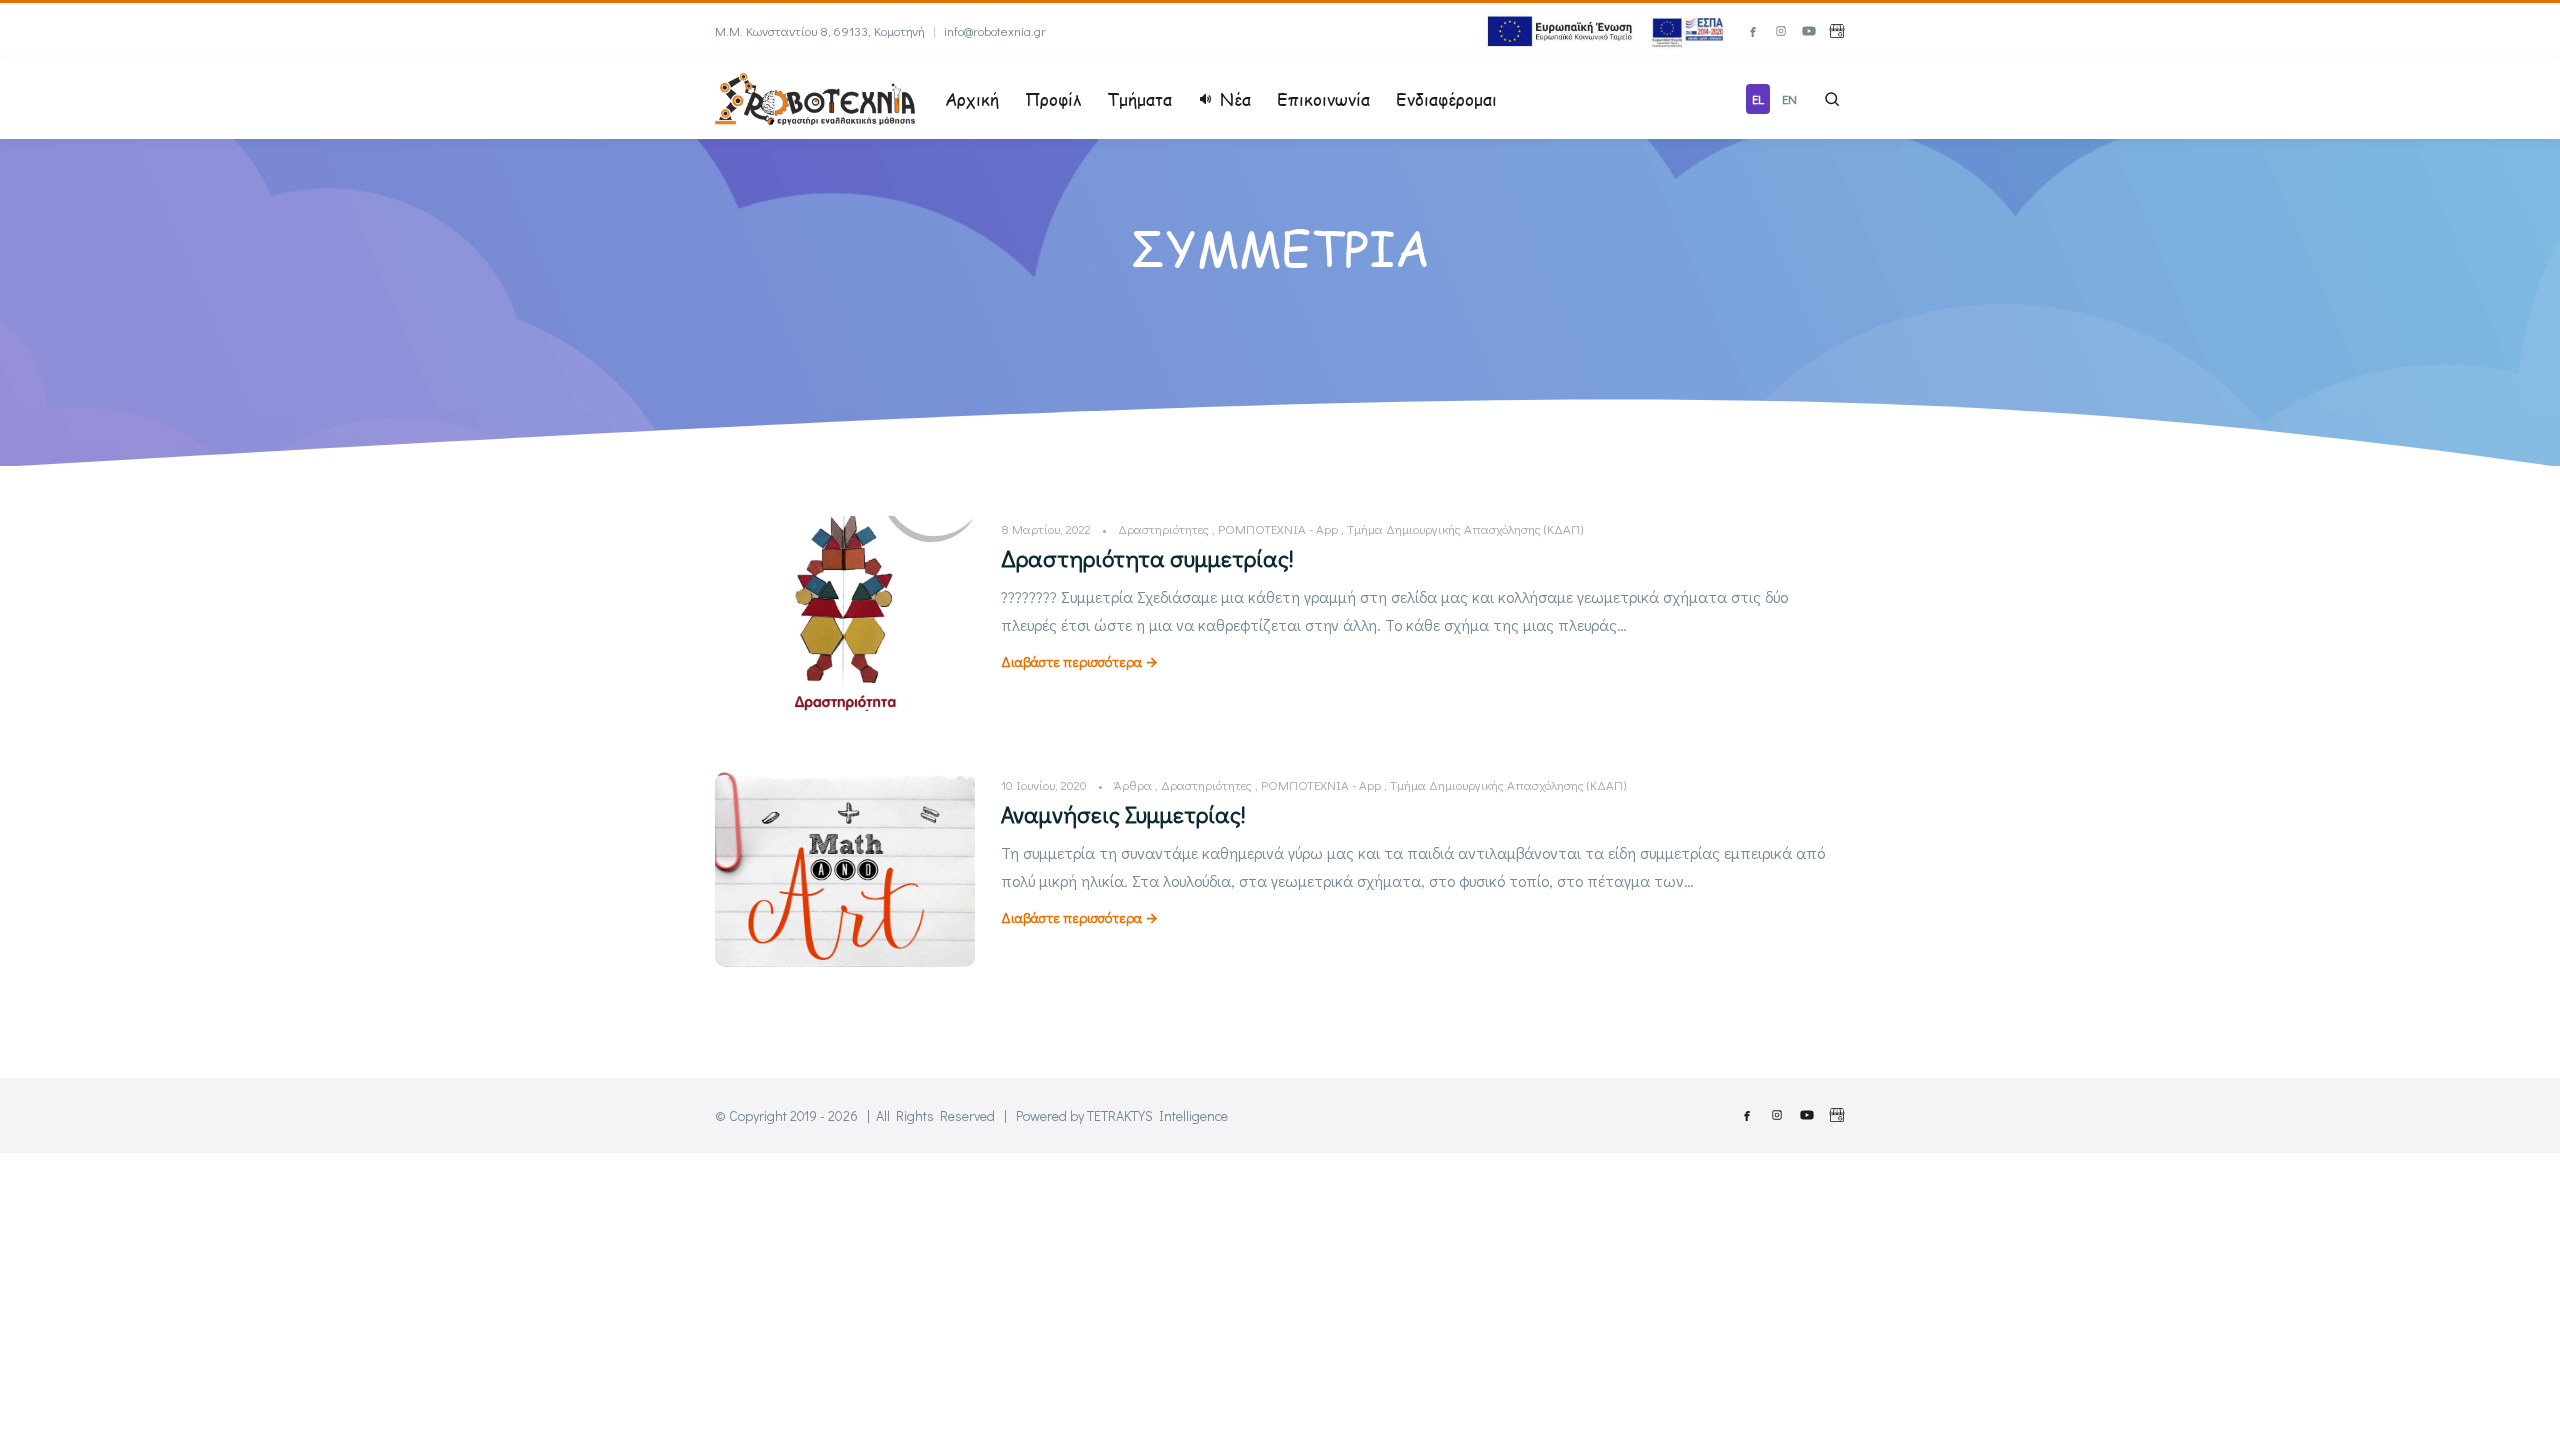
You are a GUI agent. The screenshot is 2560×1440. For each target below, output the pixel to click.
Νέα (1235, 99)
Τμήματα (1139, 99)
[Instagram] (1781, 31)
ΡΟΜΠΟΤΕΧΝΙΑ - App (1278, 528)
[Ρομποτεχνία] (815, 96)
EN (1789, 98)
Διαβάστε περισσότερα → (1079, 661)
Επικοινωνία (1323, 99)
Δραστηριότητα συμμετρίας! (1147, 558)
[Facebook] (1753, 31)
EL (1758, 98)
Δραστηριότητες (1163, 528)
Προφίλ (1053, 99)
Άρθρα (1133, 784)
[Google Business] (1837, 31)
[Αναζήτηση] (1832, 99)
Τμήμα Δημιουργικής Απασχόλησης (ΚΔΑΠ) (1465, 528)
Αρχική (972, 99)
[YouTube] (1809, 31)
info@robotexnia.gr (995, 30)
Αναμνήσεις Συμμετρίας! (1123, 814)
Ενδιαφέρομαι (1446, 99)
